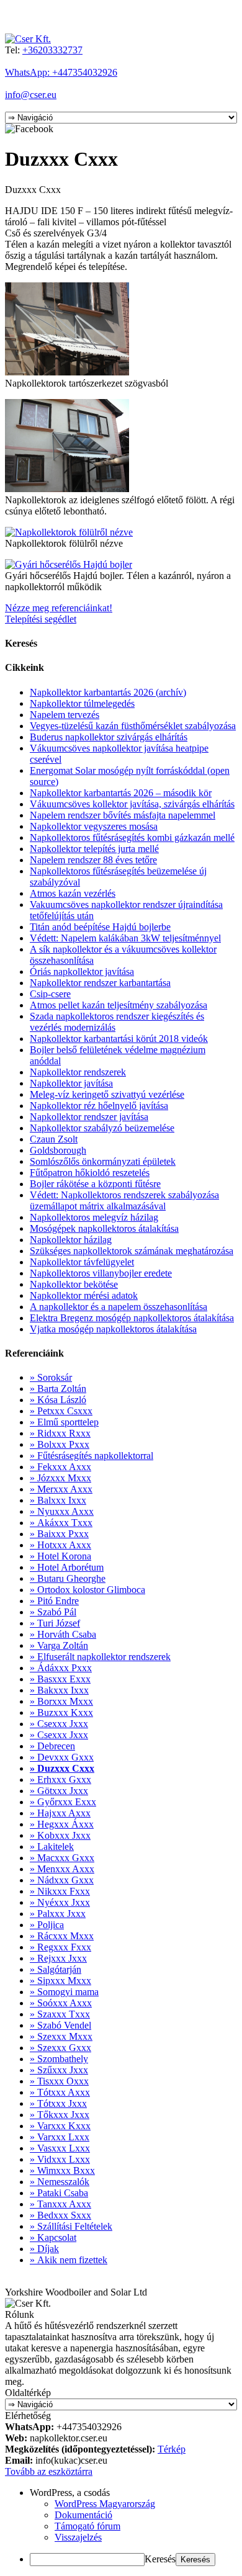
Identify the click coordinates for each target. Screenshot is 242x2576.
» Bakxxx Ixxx (59, 1690)
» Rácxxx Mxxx (62, 1936)
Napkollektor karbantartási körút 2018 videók (119, 1039)
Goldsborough (58, 1150)
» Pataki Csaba (59, 2193)
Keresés (160, 2559)
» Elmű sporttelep (64, 1422)
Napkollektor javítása (71, 1083)
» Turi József (55, 1623)
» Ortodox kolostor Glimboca (87, 1590)
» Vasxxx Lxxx (60, 2148)
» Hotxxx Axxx (60, 1545)
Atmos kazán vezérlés (73, 893)
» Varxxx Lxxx (60, 2137)
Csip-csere (50, 994)
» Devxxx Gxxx (62, 1757)
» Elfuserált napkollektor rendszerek (100, 1657)
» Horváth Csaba (63, 1634)
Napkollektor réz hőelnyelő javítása (99, 1106)
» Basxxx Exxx (60, 1679)
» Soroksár (51, 1377)
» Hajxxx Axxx (60, 1813)
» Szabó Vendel (60, 2025)
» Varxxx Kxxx (60, 2126)
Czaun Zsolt (54, 1139)
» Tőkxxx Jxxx (60, 2115)
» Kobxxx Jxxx (60, 1835)
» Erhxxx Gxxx (60, 1779)
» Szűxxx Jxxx (59, 2070)
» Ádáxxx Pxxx (61, 1668)
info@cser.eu (31, 95)
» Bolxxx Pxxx (60, 1444)
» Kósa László (58, 1400)
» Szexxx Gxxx (60, 2048)
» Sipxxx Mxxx (60, 1981)
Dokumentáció (83, 2515)
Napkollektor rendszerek (78, 1072)
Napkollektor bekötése (74, 1284)
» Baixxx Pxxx (59, 1534)
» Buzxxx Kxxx (61, 1712)
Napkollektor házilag (71, 1240)
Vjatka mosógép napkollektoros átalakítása (113, 1329)
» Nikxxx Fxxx (60, 1891)
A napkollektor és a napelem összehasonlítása (119, 1307)
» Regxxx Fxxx (60, 1947)
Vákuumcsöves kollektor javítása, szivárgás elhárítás (132, 804)
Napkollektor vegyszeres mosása (94, 826)
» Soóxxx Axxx (61, 2003)
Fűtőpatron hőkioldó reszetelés (90, 1173)
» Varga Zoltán (59, 1645)
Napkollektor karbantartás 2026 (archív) (108, 692)
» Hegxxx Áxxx (62, 1824)
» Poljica (47, 1925)
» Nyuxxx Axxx (62, 1511)
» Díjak (44, 2249)
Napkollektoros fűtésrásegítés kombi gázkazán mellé (132, 837)
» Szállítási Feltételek (71, 2226)
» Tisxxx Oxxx (59, 2081)
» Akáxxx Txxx (61, 1523)
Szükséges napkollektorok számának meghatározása (132, 1251)
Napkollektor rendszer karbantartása (100, 983)
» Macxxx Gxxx (62, 1858)
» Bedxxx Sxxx (60, 2215)
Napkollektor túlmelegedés (82, 703)
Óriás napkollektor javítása (82, 972)
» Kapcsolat (53, 2237)
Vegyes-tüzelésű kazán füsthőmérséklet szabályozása (133, 726)
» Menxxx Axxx (62, 1869)
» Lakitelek (52, 1847)
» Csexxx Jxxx (59, 1724)
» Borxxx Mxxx (61, 1701)
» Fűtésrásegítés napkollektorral (92, 1456)
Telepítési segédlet (41, 619)
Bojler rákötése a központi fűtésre (95, 1184)
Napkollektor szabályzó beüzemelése (102, 1128)
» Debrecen (52, 1746)
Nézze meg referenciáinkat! (59, 608)
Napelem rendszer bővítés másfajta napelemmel (123, 815)
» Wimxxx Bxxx (62, 2170)
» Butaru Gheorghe (68, 1578)
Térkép (172, 2449)
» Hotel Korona (60, 1556)
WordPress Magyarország (105, 2504)
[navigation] (121, 2527)
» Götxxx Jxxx (59, 1791)
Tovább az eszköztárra (49, 2471)
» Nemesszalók (60, 2182)
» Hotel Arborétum (67, 1567)
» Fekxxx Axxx (60, 1467)
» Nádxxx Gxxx (62, 1880)
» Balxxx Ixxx (58, 1500)
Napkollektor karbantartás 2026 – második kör (121, 793)
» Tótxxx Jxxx (58, 2103)
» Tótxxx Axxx (60, 2092)
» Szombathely (59, 2059)
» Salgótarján (56, 1969)
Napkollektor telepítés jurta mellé (94, 849)
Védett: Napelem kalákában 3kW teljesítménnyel (125, 938)
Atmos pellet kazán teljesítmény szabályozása (119, 1005)
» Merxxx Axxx (61, 1489)
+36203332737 (52, 50)
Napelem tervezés (65, 715)
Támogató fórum (87, 2526)
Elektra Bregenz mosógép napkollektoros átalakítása (132, 1318)
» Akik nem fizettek (69, 2260)
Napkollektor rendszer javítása (89, 1117)
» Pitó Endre (54, 1601)
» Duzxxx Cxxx (62, 1768)
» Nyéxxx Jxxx (60, 1902)
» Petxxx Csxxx (61, 1411)
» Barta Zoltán (58, 1389)
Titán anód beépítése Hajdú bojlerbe (100, 927)
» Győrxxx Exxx (63, 1802)
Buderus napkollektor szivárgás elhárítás (109, 737)
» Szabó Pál (53, 1612)
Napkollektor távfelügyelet (82, 1262)
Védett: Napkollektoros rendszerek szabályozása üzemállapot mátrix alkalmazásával (124, 1200)
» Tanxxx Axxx (60, 2204)
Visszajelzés (78, 2537)
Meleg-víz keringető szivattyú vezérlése (107, 1094)
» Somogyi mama (64, 1992)
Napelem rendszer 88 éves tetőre (93, 860)
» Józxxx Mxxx (60, 1478)
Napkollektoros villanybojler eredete (101, 1273)
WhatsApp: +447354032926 (61, 72)
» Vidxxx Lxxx (60, 2159)
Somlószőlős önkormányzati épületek (103, 1161)
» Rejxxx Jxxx (58, 1958)
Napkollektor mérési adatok (84, 1295)
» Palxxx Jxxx (58, 1914)
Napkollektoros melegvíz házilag (94, 1217)
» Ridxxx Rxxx (60, 1433)
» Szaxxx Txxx (60, 2014)
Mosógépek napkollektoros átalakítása (104, 1228)
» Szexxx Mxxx (61, 2036)
